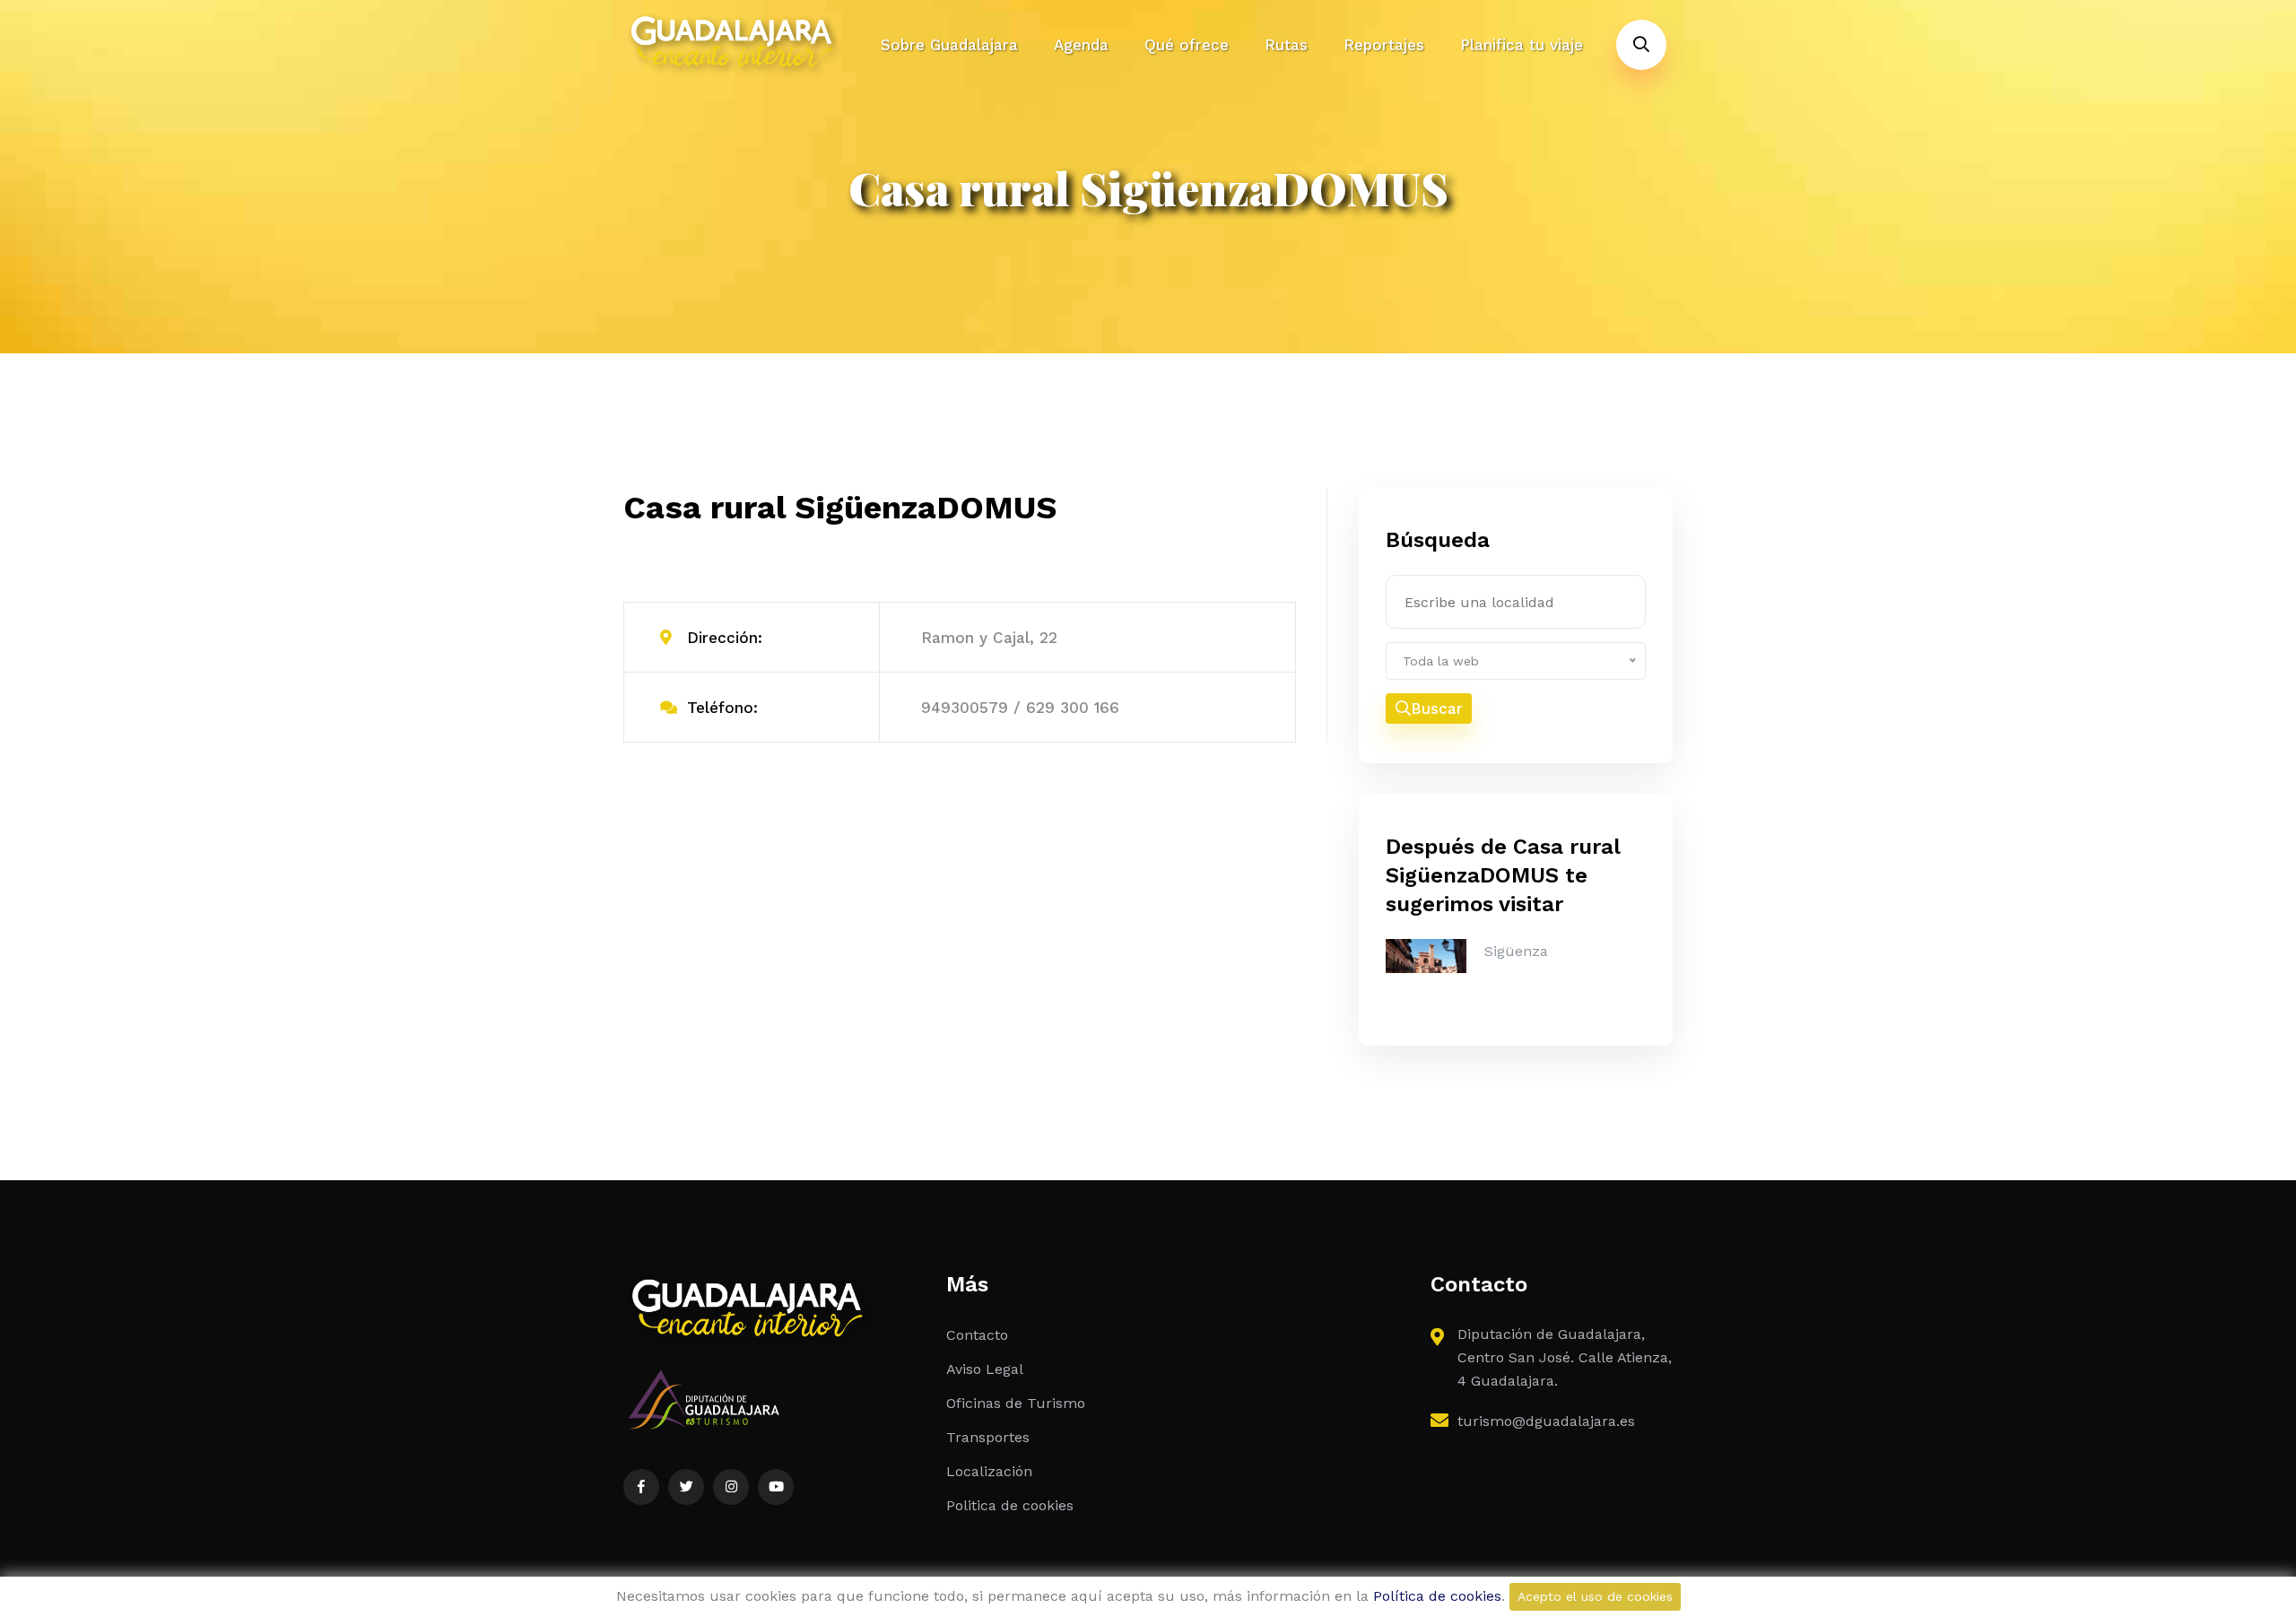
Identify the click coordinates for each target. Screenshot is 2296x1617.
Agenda (1081, 45)
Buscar (1437, 709)
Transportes (988, 1437)
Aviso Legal (985, 1369)
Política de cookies (1437, 1596)
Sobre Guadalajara (949, 45)
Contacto (977, 1335)
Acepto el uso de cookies (1595, 1596)
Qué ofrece (1187, 45)
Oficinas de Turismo (1016, 1403)
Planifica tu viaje (1522, 45)
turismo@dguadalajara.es (1546, 1421)
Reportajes (1384, 45)
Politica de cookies (1010, 1505)
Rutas (1286, 45)
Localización (989, 1471)
